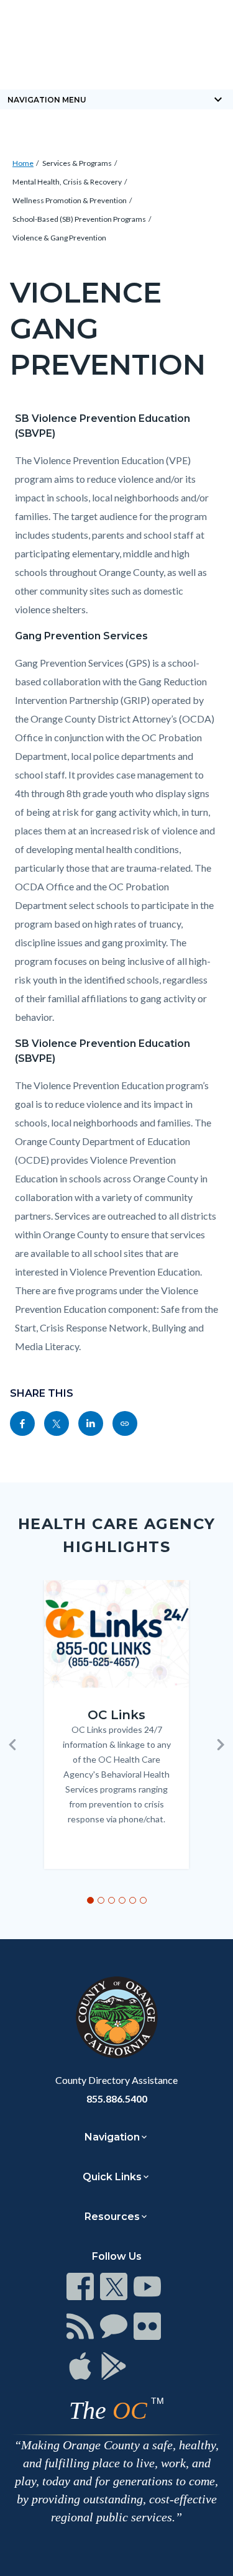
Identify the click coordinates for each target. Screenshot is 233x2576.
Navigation (112, 2137)
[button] (12, 1745)
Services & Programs (77, 163)
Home (23, 163)
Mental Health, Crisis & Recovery (67, 182)
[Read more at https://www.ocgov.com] (116, 2017)
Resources (112, 2217)
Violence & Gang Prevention (59, 238)
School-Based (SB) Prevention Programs (79, 219)
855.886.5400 (117, 2099)
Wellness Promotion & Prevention (70, 200)
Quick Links (112, 2177)
